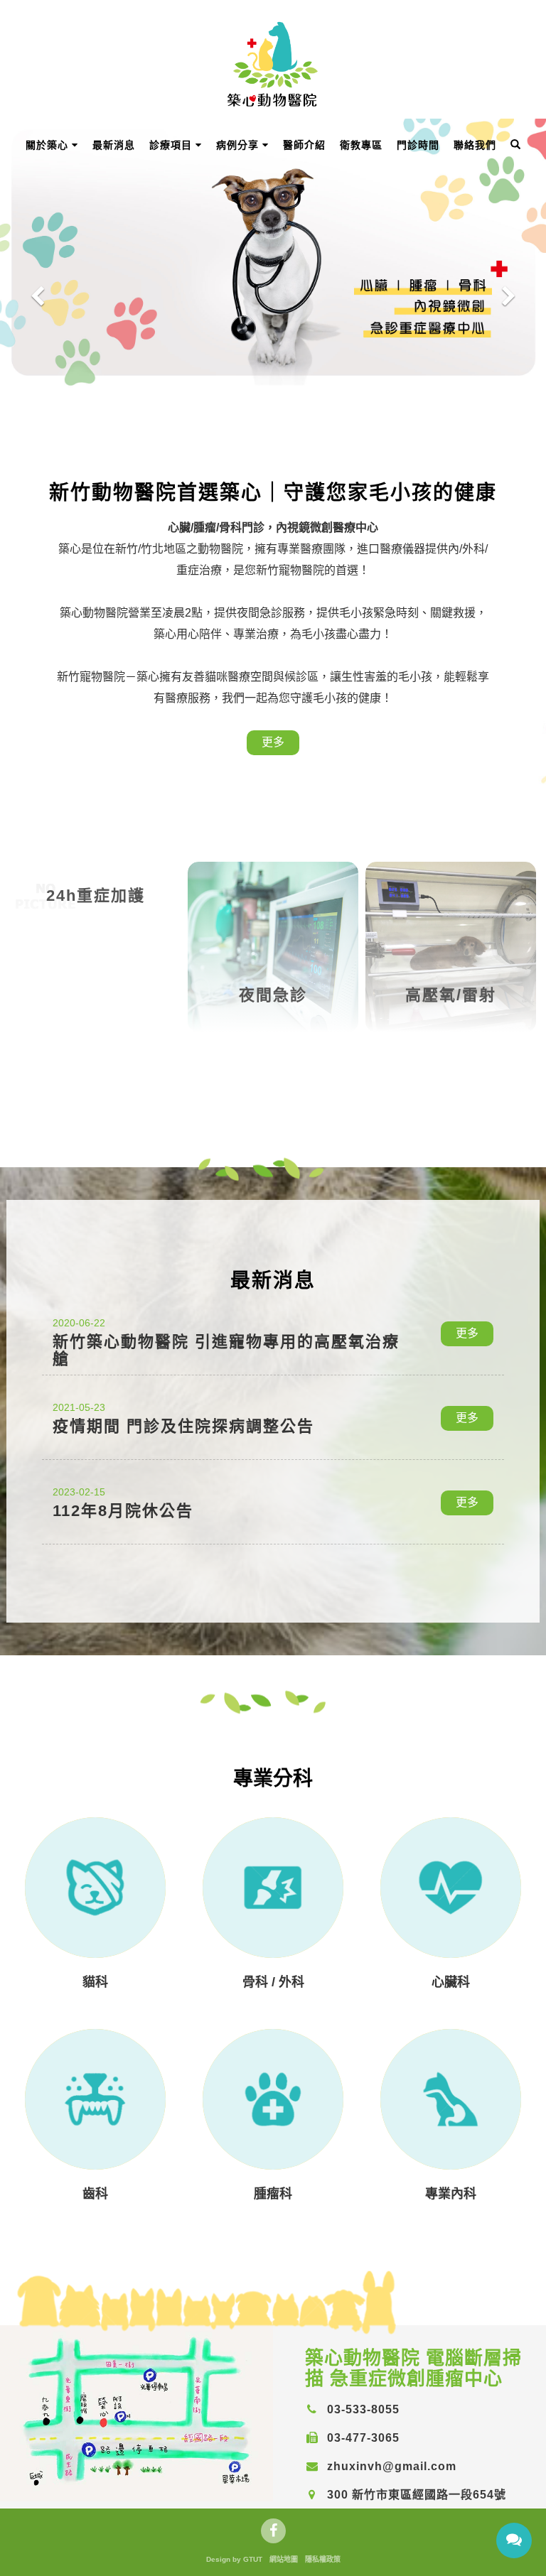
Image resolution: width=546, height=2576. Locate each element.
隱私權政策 (323, 2559)
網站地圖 (284, 2559)
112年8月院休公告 (123, 1511)
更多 (273, 742)
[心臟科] (451, 1888)
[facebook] (273, 2531)
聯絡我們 (475, 145)
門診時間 (418, 145)
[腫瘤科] (273, 2099)
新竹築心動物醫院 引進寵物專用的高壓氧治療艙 (226, 1350)
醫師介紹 (304, 145)
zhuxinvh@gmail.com (390, 2466)
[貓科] (95, 1888)
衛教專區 (361, 145)
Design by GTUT (234, 2559)
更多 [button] (467, 1333)
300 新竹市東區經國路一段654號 (415, 2495)
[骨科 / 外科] (273, 1888)
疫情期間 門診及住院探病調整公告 (183, 1426)
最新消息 (114, 145)
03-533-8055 (362, 2409)
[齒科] (95, 2099)
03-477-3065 (362, 2438)
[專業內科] (451, 2099)
